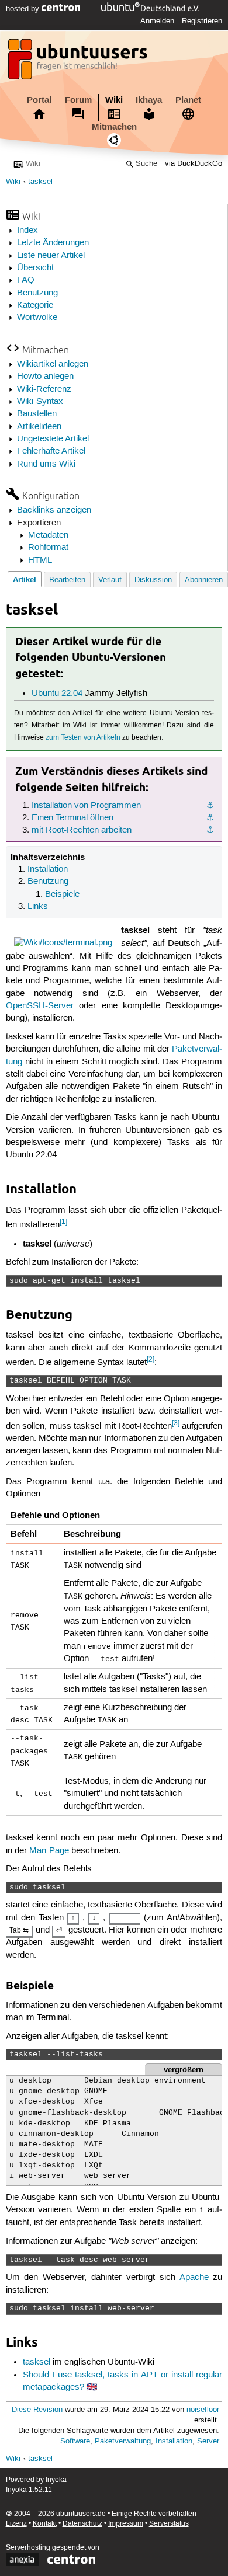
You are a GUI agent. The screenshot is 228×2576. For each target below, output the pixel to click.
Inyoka (56, 2480)
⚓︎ (210, 806)
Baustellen (37, 414)
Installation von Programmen (86, 806)
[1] (63, 1222)
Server (208, 2441)
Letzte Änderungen (53, 243)
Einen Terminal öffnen (72, 818)
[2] (151, 1360)
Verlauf (110, 580)
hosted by (24, 9)
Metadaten (48, 535)
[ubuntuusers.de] (79, 62)
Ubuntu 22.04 (57, 694)
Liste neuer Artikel (51, 256)
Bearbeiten (67, 580)
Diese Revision (37, 2410)
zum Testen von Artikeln (83, 738)
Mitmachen (114, 127)
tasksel (40, 182)
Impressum (126, 2524)
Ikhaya (149, 100)
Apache (194, 2278)
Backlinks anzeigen (54, 510)
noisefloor (203, 2410)
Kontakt (45, 2524)
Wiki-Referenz (44, 389)
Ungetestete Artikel (53, 439)
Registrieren (202, 21)
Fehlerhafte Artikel (51, 451)
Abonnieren (204, 580)
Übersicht (35, 268)
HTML (40, 561)
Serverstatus (169, 2524)
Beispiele (62, 894)
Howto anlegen (45, 377)
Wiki (114, 100)
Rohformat (48, 548)
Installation (48, 869)
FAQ (26, 280)
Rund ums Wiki (46, 464)
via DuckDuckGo (194, 164)
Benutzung (37, 293)
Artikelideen (39, 427)
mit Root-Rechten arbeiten (82, 830)
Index (27, 231)
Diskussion (153, 580)
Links (38, 907)
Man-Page (49, 1851)
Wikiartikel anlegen (53, 364)
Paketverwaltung (123, 2441)
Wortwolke (37, 318)
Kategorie (35, 305)
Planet (188, 100)
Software (75, 2441)
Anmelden (157, 21)
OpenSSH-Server (40, 1006)
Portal (39, 100)
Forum (78, 100)
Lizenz (16, 2524)
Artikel (25, 579)
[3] (176, 1423)
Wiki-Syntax (40, 402)
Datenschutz (82, 2524)
